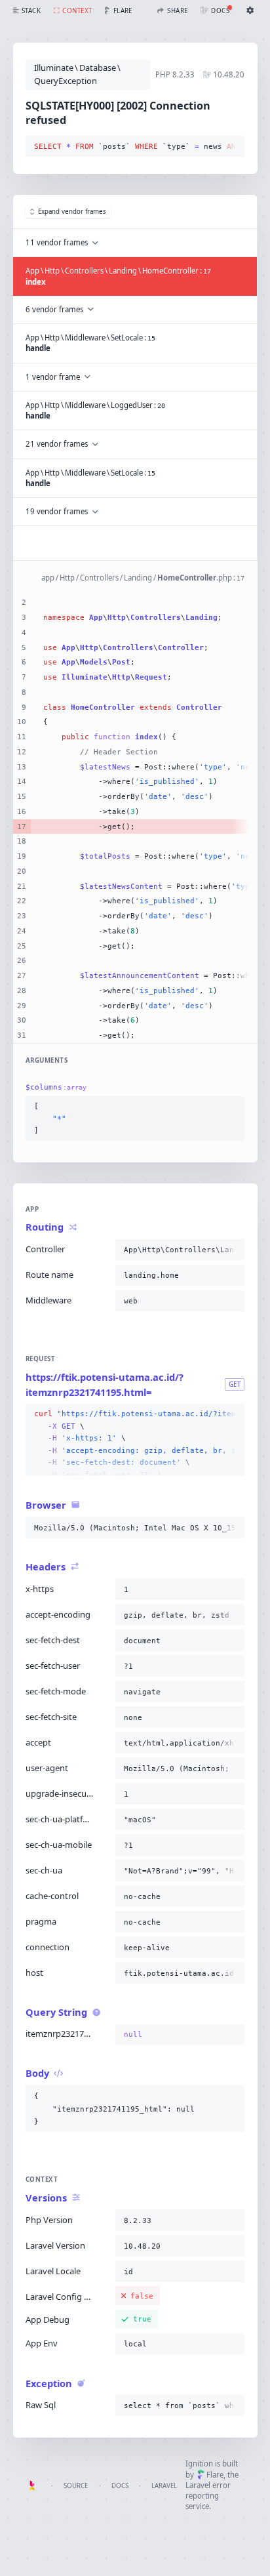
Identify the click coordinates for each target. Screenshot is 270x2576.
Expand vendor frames (72, 212)
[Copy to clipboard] (232, 147)
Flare (215, 2475)
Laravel (164, 2486)
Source (76, 2486)
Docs (120, 2486)
